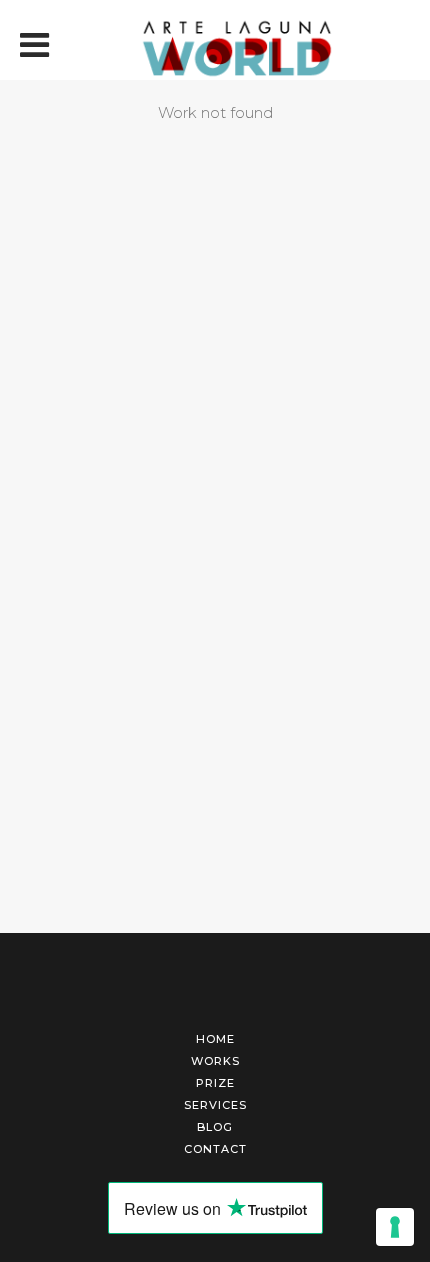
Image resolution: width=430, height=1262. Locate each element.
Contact (215, 1149)
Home (215, 1039)
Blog (215, 1127)
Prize (215, 1083)
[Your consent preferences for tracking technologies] (395, 1227)
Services (215, 1105)
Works (215, 1061)
